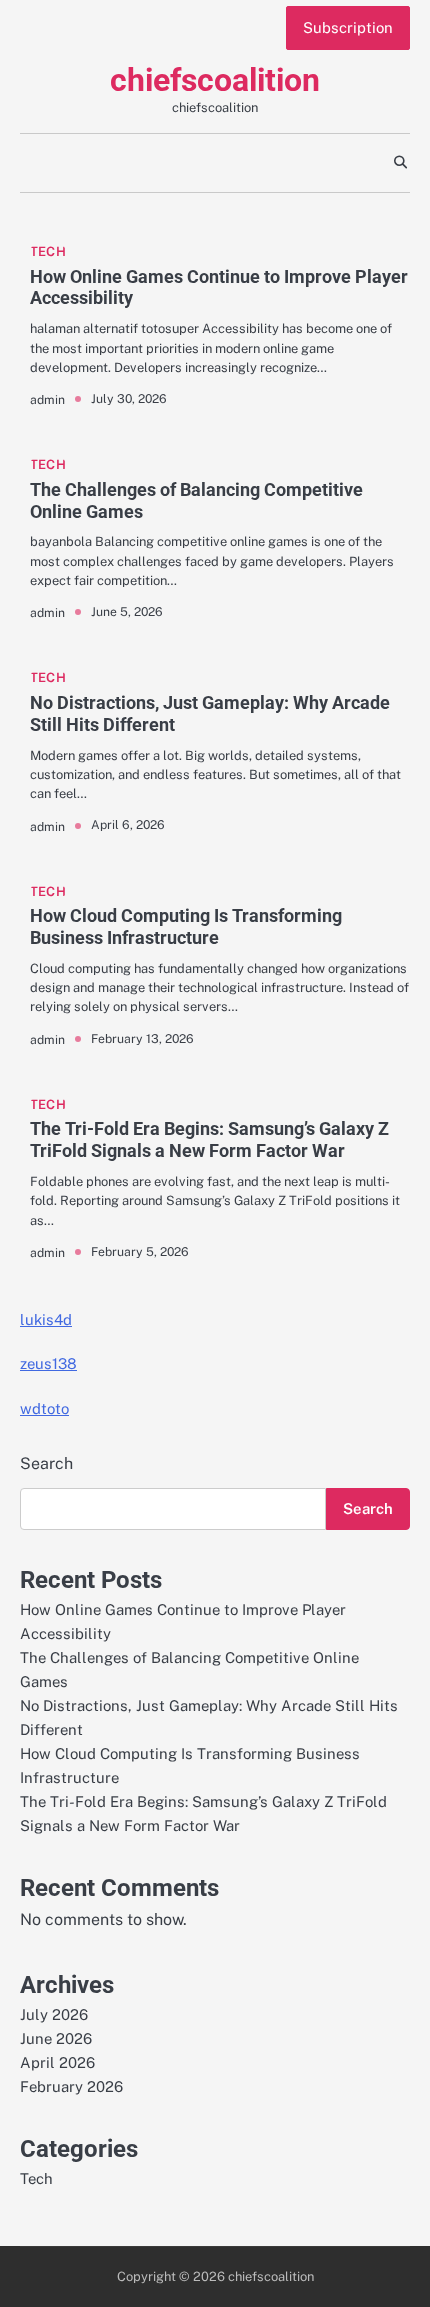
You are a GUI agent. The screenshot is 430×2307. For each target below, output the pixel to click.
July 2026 (54, 2014)
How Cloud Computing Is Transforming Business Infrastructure (186, 926)
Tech (48, 251)
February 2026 (71, 2086)
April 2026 (57, 2062)
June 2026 (56, 2038)
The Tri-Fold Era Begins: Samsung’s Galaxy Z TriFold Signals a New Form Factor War (209, 1139)
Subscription (348, 27)
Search (46, 1463)
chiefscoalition (215, 80)
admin (47, 399)
